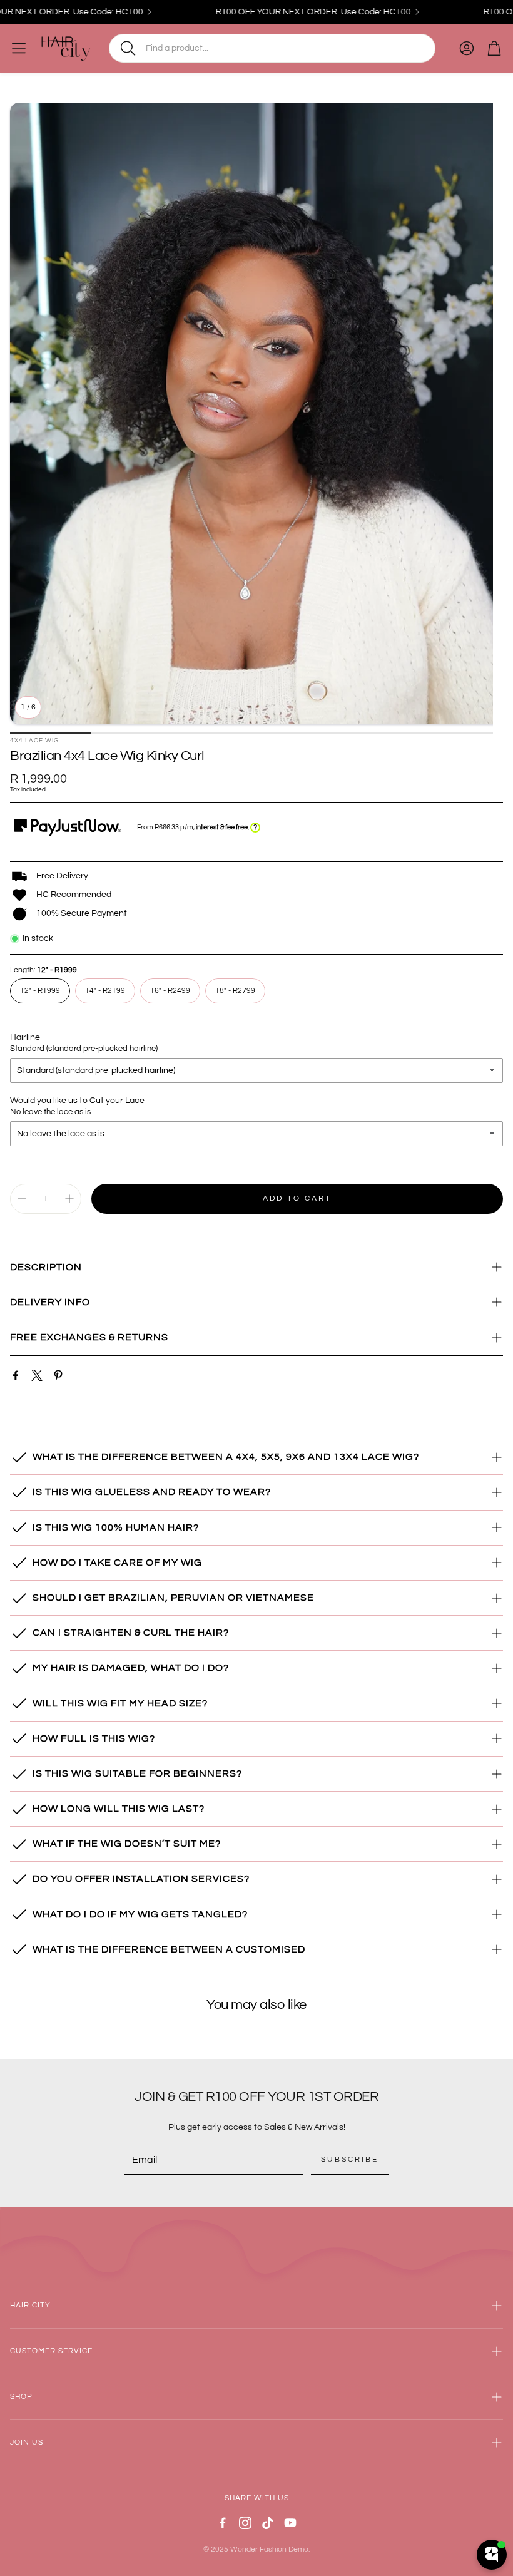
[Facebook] (16, 1375)
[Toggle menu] (19, 48)
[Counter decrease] (22, 1199)
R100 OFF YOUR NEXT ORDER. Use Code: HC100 (288, 12)
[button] (272, 48)
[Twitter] (37, 1375)
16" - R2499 (170, 991)
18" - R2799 (235, 991)
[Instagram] (245, 2523)
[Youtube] (290, 2523)
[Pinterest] (58, 1375)
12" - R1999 (40, 991)
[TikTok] (268, 2523)
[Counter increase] (69, 1199)
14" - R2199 (105, 991)
